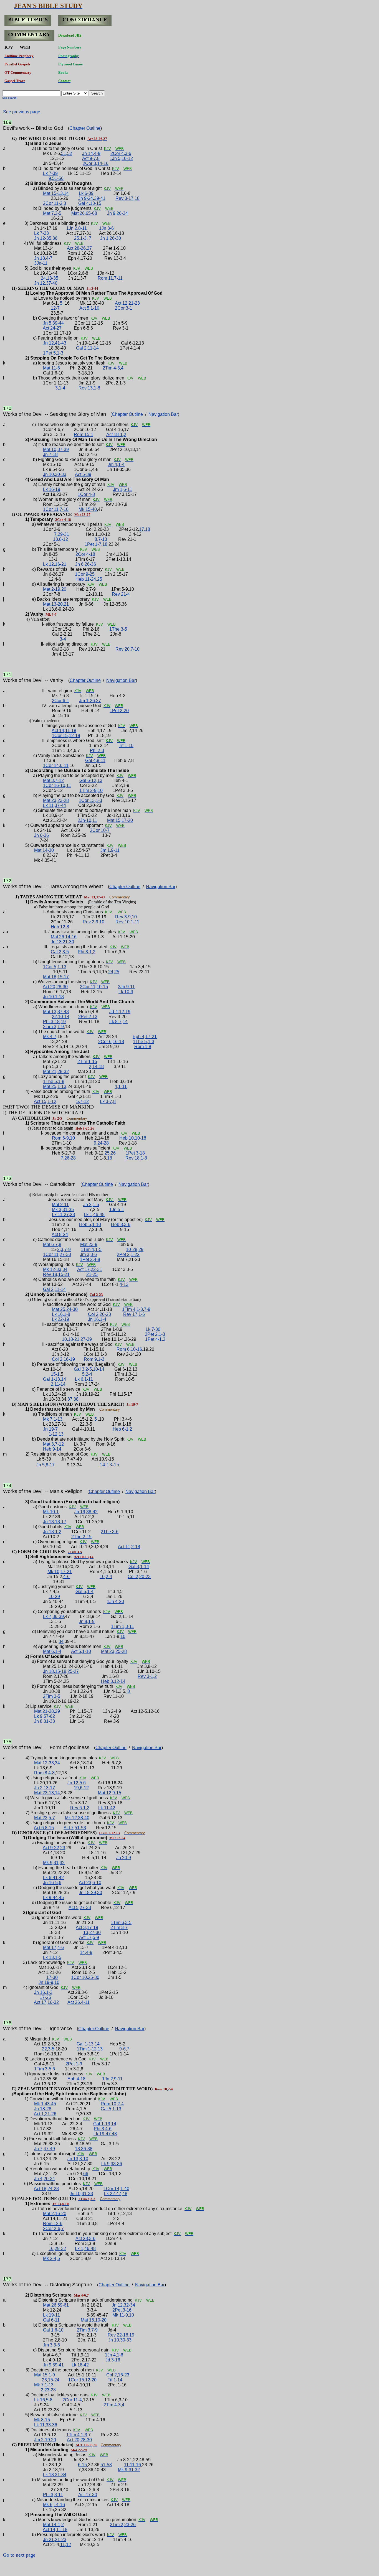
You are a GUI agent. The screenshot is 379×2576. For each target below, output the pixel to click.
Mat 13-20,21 (56, 604)
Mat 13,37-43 (56, 1012)
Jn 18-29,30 (90, 1893)
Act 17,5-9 (89, 1937)
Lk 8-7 (115, 1022)
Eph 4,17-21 (145, 1037)
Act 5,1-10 (89, 308)
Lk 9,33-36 (112, 2164)
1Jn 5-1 (117, 1210)
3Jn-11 (41, 263)
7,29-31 (62, 534)
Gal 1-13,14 (55, 1379)
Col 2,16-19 (63, 1359)
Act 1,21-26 (45, 2114)
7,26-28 (68, 1158)
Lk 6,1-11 (84, 1379)
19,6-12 (81, 1788)
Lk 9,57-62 (45, 1716)
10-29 (54, 1597)
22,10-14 (61, 1017)
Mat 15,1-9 (45, 2375)
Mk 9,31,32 (54, 1863)
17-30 (52, 1977)
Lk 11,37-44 (55, 805)
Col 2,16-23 (118, 2375)
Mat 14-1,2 (53, 2525)
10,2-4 (106, 1577)
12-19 (125, 1012)
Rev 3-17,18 (127, 198)
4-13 (124, 1284)
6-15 (82, 2465)
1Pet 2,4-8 (90, 1259)
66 (86, 2174)
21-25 (92, 1274)
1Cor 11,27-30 (57, 1254)
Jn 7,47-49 (45, 2149)
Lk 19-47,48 (105, 2134)
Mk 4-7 (50, 1037)
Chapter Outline (85, 128)
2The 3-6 (110, 1532)
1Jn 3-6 (106, 228)
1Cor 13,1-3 (90, 800)
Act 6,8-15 (44, 1828)
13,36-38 (84, 2149)
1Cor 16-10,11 (57, 785)
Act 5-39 (83, 474)
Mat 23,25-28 (114, 1651)
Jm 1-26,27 (90, 701)
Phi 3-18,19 (54, 1022)
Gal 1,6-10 (53, 2330)
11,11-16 (132, 2465)
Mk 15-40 (88, 509)
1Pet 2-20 (119, 711)
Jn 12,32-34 (123, 2305)
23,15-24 (51, 2380)
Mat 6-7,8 (52, 1244)
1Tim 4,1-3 (132, 1309)
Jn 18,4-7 (43, 258)
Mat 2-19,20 (55, 589)
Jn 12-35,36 (46, 238)
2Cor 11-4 (72, 2400)
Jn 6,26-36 (86, 564)
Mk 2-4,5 (51, 2258)
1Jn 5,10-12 (121, 158)
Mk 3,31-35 (63, 1210)
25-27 (73, 1671)
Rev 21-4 (121, 594)
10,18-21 (71, 1339)
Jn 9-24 (86, 198)
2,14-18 (96, 1067)
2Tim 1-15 (87, 1062)
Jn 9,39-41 (53, 2365)
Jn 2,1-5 (91, 1205)
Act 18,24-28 (46, 2189)
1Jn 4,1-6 (114, 2355)
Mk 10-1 (51, 1512)
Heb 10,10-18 (133, 1138)
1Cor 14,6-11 (56, 765)
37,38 (73, 1399)
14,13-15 (109, 1465)
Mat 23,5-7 (45, 1818)
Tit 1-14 (115, 2380)
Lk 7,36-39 (53, 1616)
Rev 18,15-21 (56, 1274)
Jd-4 (114, 1012)
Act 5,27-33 (80, 1908)
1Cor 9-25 (85, 574)
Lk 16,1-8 (61, 1314)
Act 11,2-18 (129, 1547)
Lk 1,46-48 (94, 1215)
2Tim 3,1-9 (53, 1027)
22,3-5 (48, 2049)
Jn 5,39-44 (53, 323)
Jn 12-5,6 (77, 1783)
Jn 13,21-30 (62, 942)
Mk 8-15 (42, 2420)
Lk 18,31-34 (55, 2475)
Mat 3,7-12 (53, 780)
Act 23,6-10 (90, 1883)
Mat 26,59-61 (56, 2305)
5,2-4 (87, 1374)
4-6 (66, 1577)
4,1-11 (121, 1086)
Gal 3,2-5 (83, 1369)
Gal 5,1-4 (84, 1592)
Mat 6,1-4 (52, 1651)
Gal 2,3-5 (60, 952)
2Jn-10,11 (87, 820)
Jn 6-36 (41, 835)
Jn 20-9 (124, 1858)
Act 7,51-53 (75, 1828)
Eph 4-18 (76, 2079)
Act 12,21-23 (127, 303)
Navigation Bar (163, 414)
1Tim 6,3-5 (121, 1923)
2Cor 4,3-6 (121, 153)
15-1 (55, 1374)
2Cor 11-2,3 (55, 203)
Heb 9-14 (52, 1449)
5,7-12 (83, 1101)
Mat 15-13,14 (56, 193)
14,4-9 (86, 1952)
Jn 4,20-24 (45, 2179)
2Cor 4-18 (85, 554)
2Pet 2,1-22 (128, 1254)
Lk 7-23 (41, 233)
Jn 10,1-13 (53, 997)
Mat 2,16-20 (55, 2214)
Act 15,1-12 (45, 1101)
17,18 (145, 529)
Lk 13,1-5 (52, 1957)
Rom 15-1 (84, 435)
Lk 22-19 (60, 1319)
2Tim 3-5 (52, 1696)
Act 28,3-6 (85, 2239)
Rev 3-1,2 (147, 1676)
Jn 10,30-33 (55, 474)
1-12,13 (56, 1434)
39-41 (100, 198)
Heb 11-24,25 (89, 579)
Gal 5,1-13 (111, 2109)
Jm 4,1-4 (116, 464)
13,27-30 (92, 1932)
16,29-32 (57, 2248)
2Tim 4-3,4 (113, 368)
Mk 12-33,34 (55, 1269)
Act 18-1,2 (116, 435)
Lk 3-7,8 (108, 1101)
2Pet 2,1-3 (155, 1334)
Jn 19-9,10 (49, 1982)
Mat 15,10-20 (94, 2320)
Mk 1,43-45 (45, 2104)
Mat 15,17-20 (120, 820)
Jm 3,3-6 (88, 1254)
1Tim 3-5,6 (45, 2069)
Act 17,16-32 (46, 2002)
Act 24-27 (52, 328)
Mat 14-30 (44, 850)
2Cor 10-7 (100, 830)
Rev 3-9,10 (126, 917)
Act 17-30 (88, 2495)
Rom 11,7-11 (110, 278)
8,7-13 (101, 539)
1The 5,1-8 (54, 1081)
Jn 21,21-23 (55, 2540)
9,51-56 (56, 178)
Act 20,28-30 (55, 987)
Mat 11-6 (51, 368)
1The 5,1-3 (144, 1042)
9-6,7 (124, 2049)
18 (105, 544)
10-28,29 (135, 1249)
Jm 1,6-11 (122, 489)
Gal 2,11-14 (87, 348)
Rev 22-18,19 (121, 2335)
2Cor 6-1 (60, 701)
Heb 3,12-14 (113, 1681)
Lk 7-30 (153, 1329)
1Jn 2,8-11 (77, 228)
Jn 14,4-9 (91, 153)
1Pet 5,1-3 (53, 353)
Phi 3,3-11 (53, 2495)
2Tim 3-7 (119, 1927)
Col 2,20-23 (99, 1314)
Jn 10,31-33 (81, 2194)
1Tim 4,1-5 (91, 1249)
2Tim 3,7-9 (87, 2330)
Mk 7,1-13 (53, 1419)
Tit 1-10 (126, 746)
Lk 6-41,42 (53, 1878)
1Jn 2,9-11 (112, 2079)
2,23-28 (48, 2390)
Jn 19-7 (50, 1429)
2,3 (60, 1249)
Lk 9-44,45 (53, 1898)
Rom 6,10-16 (129, 1349)
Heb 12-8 (60, 927)
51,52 (67, 153)
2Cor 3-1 (123, 308)
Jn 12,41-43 (55, 343)
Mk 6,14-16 (54, 2505)
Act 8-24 (60, 1235)
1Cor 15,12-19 (66, 736)
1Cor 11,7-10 (56, 509)
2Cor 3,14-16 (96, 163)
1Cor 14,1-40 (116, 2189)
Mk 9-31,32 (129, 2470)
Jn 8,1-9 (87, 1621)
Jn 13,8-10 (78, 2159)
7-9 (68, 1249)
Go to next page (19, 2555)
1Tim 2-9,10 (91, 790)
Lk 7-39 (50, 173)
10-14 (99, 1369)
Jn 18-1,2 (52, 1532)
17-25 (45, 1997)
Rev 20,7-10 (127, 649)
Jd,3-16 (113, 2360)
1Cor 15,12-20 (82, 2380)
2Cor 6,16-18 (111, 1042)
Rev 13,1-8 (89, 388)
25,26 (110, 1153)
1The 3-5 (118, 629)
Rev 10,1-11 (127, 922)
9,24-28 (101, 1143)
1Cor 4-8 (86, 494)
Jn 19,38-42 (86, 1512)
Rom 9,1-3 (94, 1359)
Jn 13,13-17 (55, 1522)
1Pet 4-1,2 (155, 1339)
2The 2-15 (81, 1537)
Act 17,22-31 (90, 1269)
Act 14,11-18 (64, 731)
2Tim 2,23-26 (123, 2525)
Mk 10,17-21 (60, 1572)
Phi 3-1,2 (87, 952)
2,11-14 (58, 1384)
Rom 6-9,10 (63, 1138)
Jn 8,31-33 (45, 1721)
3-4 (63, 639)
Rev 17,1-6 (134, 1314)
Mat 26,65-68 (84, 213)
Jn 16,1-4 (97, 1319)
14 (125, 1022)
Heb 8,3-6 (121, 1225)
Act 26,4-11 (79, 2002)
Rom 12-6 (53, 2224)
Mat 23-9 (89, 1244)
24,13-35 (50, 278)
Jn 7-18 (50, 454)
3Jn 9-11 (126, 987)
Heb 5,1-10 (90, 1225)
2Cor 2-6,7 (53, 2229)
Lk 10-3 (126, 992)
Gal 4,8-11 (95, 760)
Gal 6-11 (51, 2320)
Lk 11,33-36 (46, 2425)
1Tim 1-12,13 (90, 2049)
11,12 (66, 2545)
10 (123, 1636)
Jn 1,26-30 (111, 238)
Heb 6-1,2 (122, 1429)
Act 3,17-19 (87, 1927)
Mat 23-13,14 (47, 1793)
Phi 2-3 (97, 751)
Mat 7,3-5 (52, 213)
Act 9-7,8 (91, 158)
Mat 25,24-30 (65, 1309)
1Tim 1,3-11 (122, 1626)
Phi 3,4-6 (103, 2129)
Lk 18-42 (80, 2365)
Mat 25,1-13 (55, 1086)
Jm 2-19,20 (45, 2440)
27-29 (86, 1339)
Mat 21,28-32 (56, 1072)
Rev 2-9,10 (94, 922)
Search (97, 93)
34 (61, 1641)
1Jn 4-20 (115, 1602)
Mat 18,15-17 (56, 977)
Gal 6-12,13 (91, 780)
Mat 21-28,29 (47, 1711)
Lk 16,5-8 (43, 2400)
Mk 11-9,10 (123, 2315)
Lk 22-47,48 (116, 2194)
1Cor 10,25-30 (85, 1977)
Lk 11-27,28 (63, 1215)
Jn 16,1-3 (43, 1992)
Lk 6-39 (86, 193)
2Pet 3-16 (122, 2310)
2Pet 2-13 (88, 1017)
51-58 (106, 2465)
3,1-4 (60, 388)
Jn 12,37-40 (46, 283)
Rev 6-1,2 (80, 1808)
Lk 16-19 (52, 489)
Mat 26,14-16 (64, 937)
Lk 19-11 (51, 2315)
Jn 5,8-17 (46, 1465)
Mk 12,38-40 (77, 1818)
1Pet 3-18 (135, 1153)
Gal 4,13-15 (90, 203)
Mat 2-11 (60, 1205)
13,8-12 (60, 539)
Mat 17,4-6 (53, 1947)
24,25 (114, 972)
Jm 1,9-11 (110, 850)
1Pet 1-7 (93, 544)
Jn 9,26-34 (118, 213)
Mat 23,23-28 (56, 800)
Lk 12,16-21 (55, 564)
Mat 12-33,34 (47, 1763)
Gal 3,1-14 (139, 1567)
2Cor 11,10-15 (94, 987)
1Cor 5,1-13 (55, 967)
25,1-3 (80, 238)
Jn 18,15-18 (55, 1671)
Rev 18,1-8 (136, 1158)
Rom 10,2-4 (112, 2104)
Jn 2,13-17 (45, 1788)
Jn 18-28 (43, 2109)
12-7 (55, 308)
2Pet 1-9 (74, 2064)
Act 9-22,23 (54, 1848)
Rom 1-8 (143, 1047)
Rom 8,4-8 (44, 1773)
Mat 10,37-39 (56, 449)
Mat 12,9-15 (110, 1793)
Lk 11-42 (107, 1808)
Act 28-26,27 (79, 248)
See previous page (22, 112)
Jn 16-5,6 (52, 1883)
